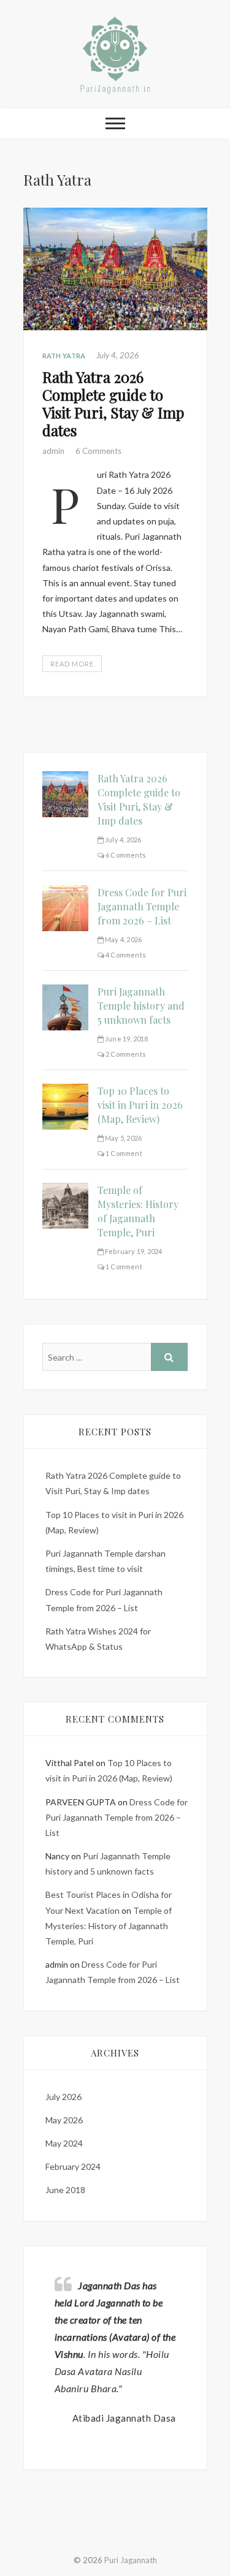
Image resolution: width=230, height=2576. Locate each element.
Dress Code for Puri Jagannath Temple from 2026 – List (142, 906)
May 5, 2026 (123, 1138)
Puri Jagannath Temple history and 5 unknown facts (141, 1006)
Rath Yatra (64, 356)
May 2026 (64, 2120)
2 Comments (125, 1054)
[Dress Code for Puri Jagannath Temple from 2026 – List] (65, 893)
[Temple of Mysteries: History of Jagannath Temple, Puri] (65, 1191)
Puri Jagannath (131, 2560)
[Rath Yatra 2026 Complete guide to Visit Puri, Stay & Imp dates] (115, 269)
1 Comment (123, 1153)
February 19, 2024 (133, 1251)
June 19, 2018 (126, 1039)
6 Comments (98, 451)
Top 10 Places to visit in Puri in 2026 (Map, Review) (140, 1105)
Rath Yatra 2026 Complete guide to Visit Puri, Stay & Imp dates (113, 403)
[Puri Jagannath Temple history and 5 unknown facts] (65, 992)
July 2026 (63, 2097)
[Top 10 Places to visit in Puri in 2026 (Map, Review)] (65, 1091)
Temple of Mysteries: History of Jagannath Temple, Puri (109, 1926)
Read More (72, 664)
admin (54, 451)
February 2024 (73, 2166)
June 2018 (65, 2190)
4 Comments (125, 955)
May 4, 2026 (123, 939)
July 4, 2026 (118, 355)
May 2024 (64, 2143)
